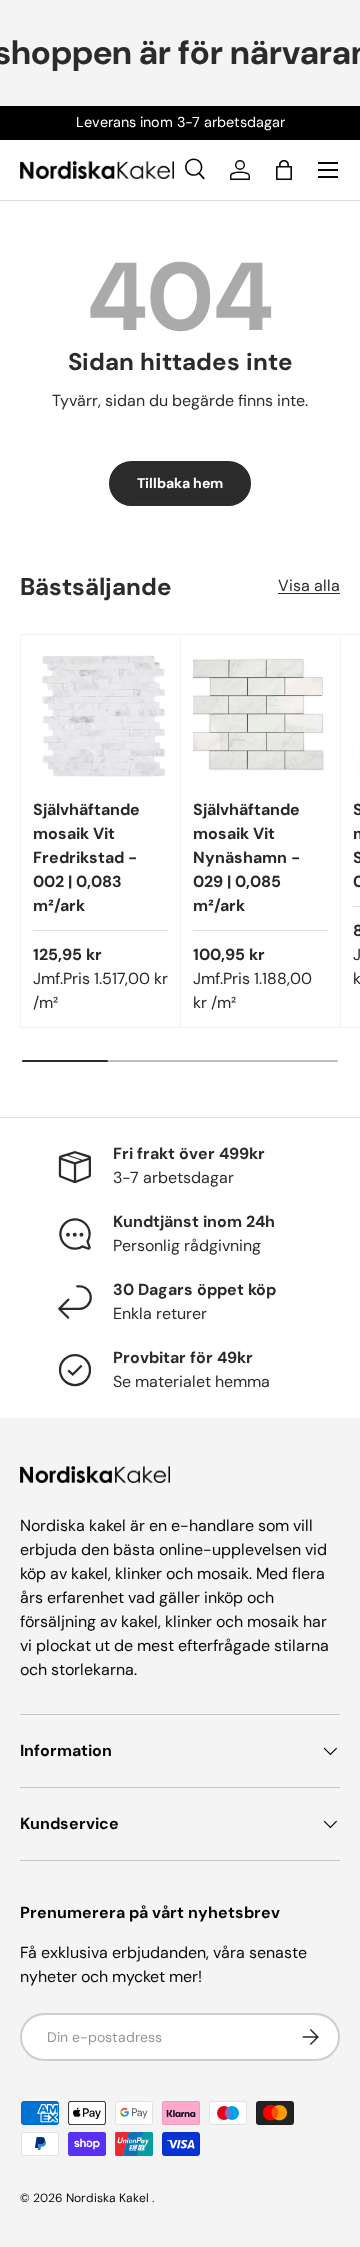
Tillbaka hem (180, 483)
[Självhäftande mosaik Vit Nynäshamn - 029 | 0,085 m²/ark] (260, 714)
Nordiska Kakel (107, 2198)
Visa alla (309, 585)
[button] (284, 170)
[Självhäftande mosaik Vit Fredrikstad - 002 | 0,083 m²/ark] (100, 714)
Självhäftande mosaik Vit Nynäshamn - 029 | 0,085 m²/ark (246, 857)
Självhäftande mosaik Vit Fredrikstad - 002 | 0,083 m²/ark (86, 857)
